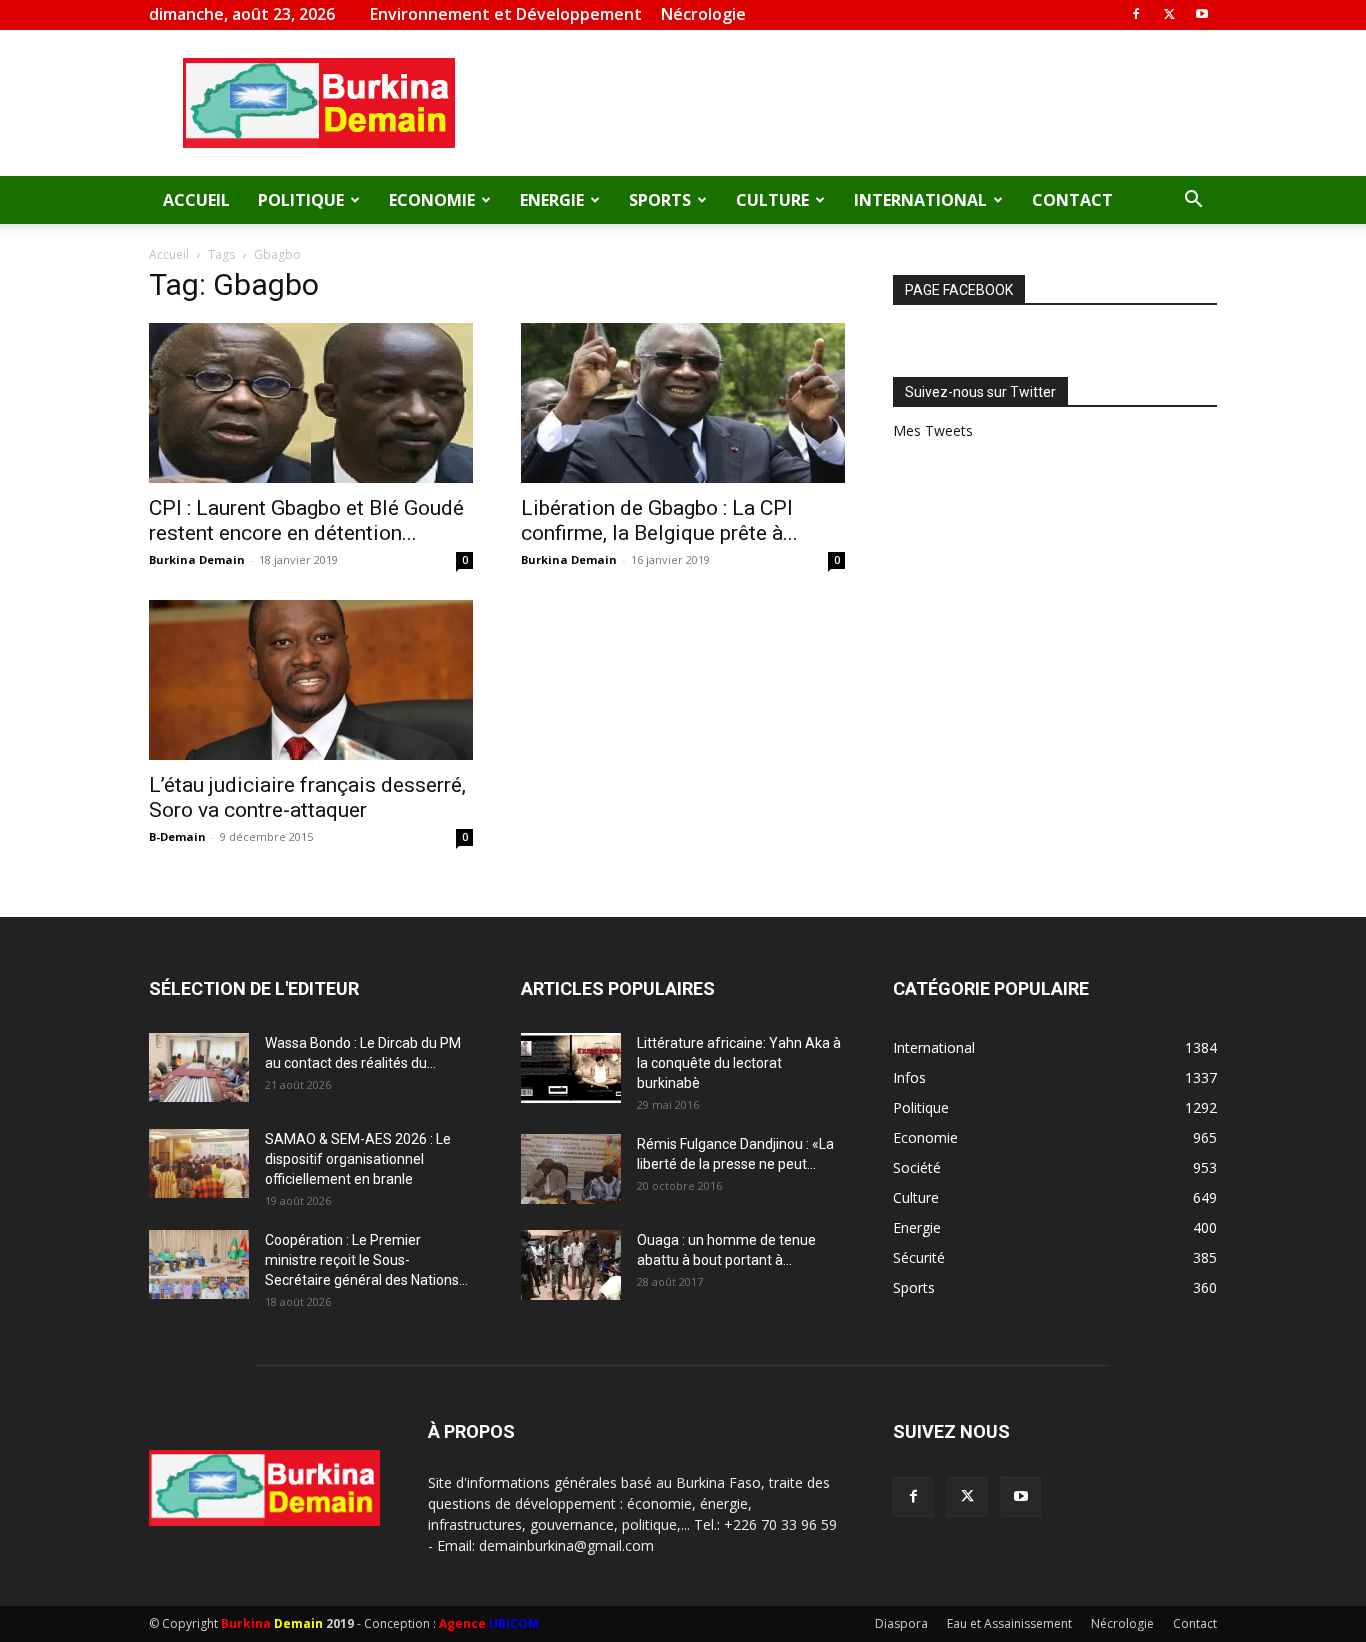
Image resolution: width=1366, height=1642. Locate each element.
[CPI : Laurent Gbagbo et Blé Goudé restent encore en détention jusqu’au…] (311, 403)
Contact (1072, 200)
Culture (772, 200)
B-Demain (177, 836)
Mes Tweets (933, 430)
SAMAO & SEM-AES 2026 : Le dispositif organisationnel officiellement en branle (358, 1159)
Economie (432, 200)
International (920, 200)
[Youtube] (1202, 14)
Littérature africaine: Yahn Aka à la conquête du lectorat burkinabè (739, 1063)
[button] (1193, 201)
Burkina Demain (197, 559)
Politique (301, 200)
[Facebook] (1136, 14)
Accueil (196, 200)
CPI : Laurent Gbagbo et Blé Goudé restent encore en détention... (306, 520)
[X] (1169, 14)
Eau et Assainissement (1009, 1623)
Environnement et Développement (506, 14)
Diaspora (901, 1623)
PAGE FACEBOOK (959, 290)
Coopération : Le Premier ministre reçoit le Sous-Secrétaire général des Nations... (366, 1260)
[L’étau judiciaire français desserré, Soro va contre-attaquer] (311, 680)
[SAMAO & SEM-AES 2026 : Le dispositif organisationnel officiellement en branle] (199, 1163)
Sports (660, 200)
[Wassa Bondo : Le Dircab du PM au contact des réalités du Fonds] (199, 1067)
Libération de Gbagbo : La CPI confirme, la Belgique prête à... (659, 520)
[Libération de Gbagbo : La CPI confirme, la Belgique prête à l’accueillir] (683, 403)
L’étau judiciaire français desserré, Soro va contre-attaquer (307, 797)
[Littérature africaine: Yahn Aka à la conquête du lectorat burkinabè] (571, 1068)
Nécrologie (703, 14)
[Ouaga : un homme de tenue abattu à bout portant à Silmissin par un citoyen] (571, 1265)
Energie (552, 200)
